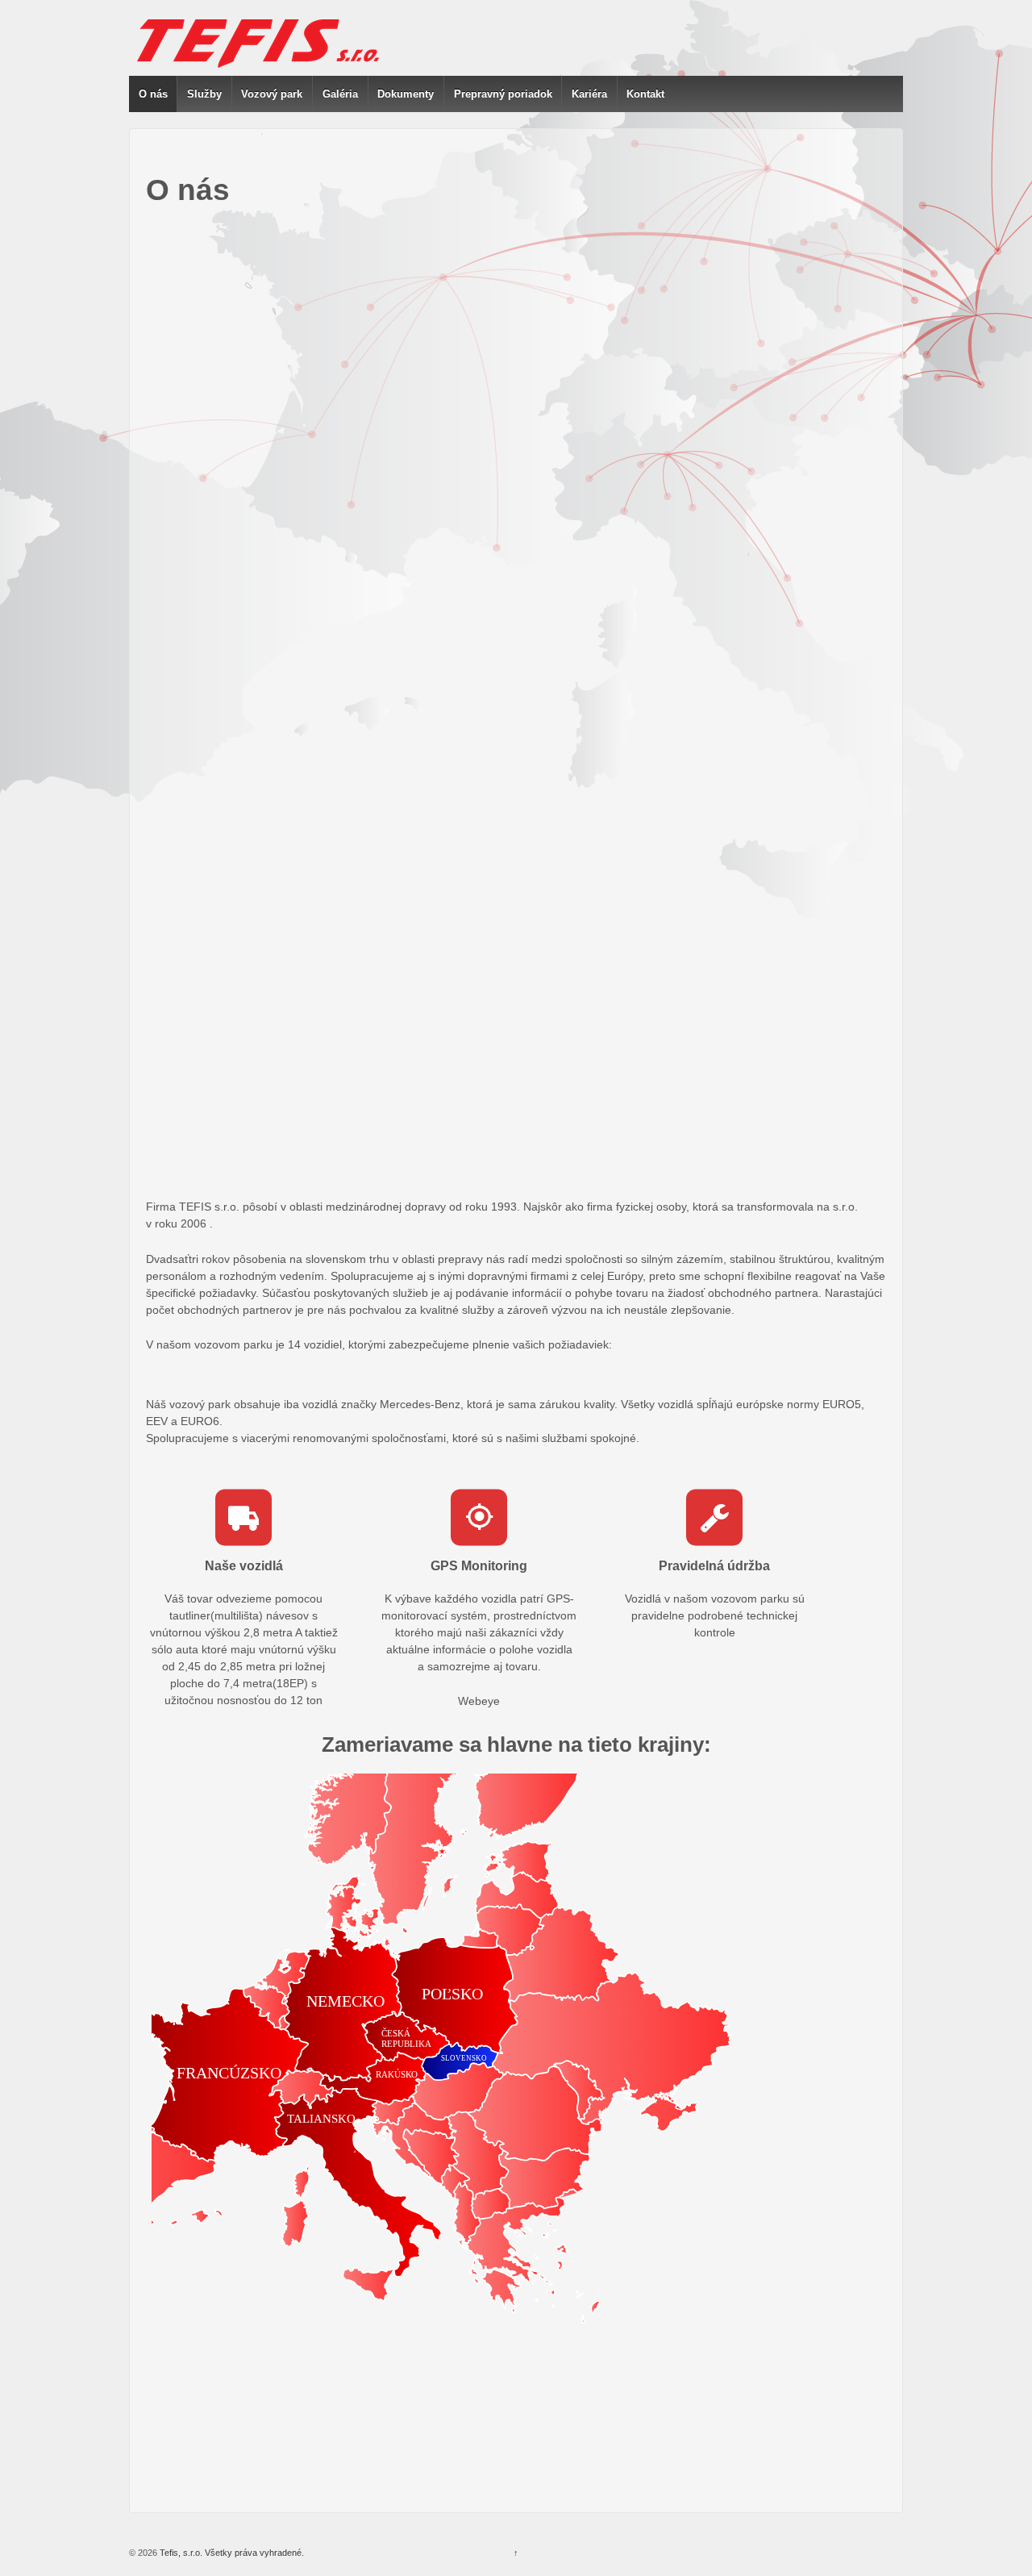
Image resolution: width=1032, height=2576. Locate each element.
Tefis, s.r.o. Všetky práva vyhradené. (231, 2553)
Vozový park (272, 94)
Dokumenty (406, 94)
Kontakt (645, 94)
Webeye (479, 1701)
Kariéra (589, 94)
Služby (204, 94)
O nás (153, 94)
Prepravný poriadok (503, 94)
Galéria (340, 94)
